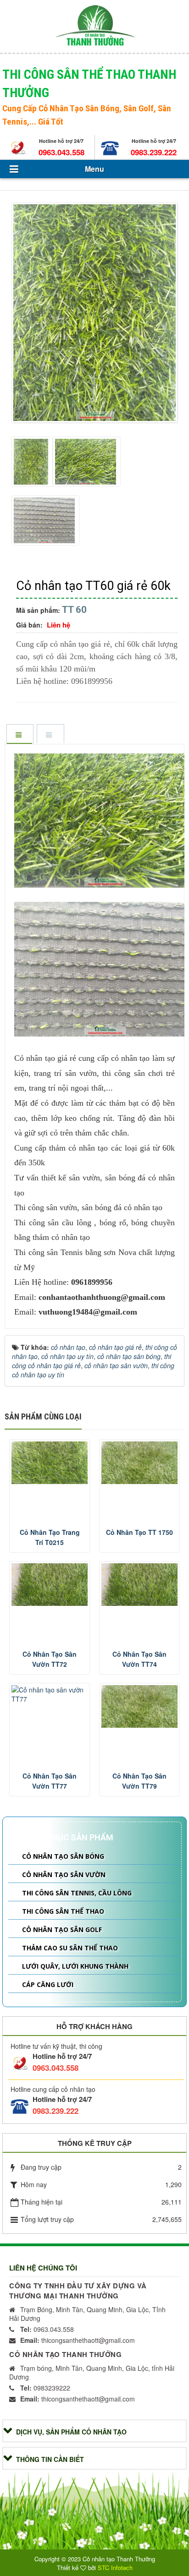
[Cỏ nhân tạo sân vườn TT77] (50, 1694)
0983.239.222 (154, 152)
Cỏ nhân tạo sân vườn (64, 1875)
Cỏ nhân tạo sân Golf (62, 1929)
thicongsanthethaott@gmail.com (78, 2340)
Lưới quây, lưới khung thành (75, 1966)
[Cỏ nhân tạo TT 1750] (139, 1463)
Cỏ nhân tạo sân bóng (63, 1856)
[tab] (20, 735)
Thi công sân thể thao (63, 1911)
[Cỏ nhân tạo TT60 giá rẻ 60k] (96, 314)
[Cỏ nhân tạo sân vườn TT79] (139, 1706)
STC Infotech (115, 2568)
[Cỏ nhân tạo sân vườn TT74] (139, 1585)
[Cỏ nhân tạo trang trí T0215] (50, 1463)
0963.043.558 (61, 152)
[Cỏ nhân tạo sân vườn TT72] (50, 1585)
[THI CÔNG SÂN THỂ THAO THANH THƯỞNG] (95, 25)
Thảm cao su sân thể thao (70, 1948)
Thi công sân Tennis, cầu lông (77, 1893)
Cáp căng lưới (48, 1984)
